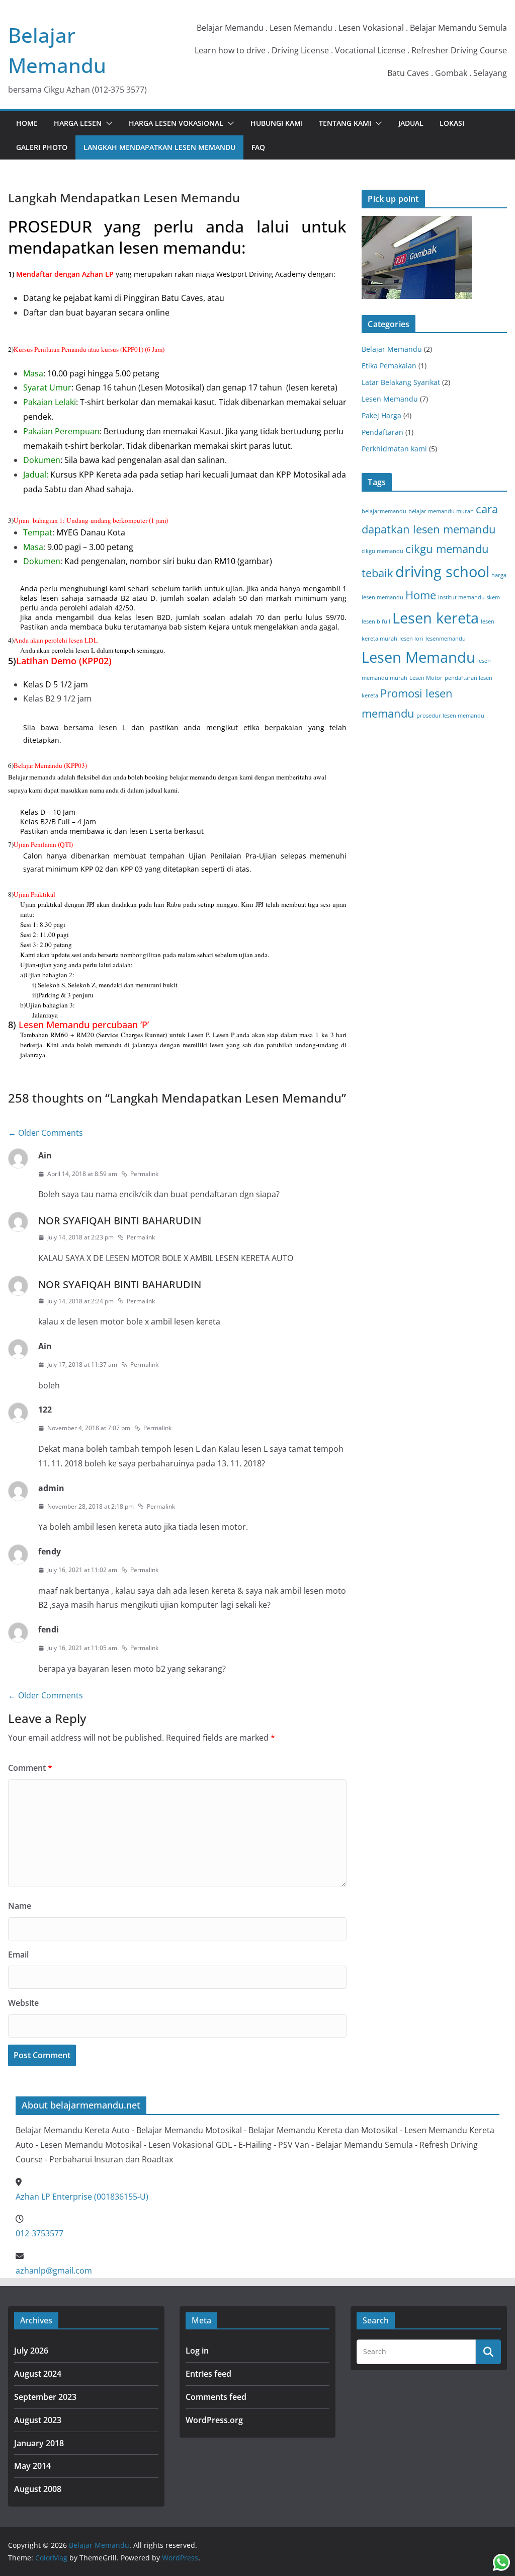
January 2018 (39, 2443)
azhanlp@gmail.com (54, 2271)
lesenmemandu (446, 639)
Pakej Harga (381, 415)
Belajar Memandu (392, 349)
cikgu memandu (382, 551)
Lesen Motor (426, 678)
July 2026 (31, 2351)
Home (27, 123)
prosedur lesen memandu (450, 716)
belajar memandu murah (441, 511)
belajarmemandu (384, 511)
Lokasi (452, 123)
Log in (197, 2351)
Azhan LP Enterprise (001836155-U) (82, 2197)
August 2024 (38, 2374)
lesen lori (411, 639)
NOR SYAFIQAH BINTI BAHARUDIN (120, 1221)
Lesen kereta (436, 618)
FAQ (258, 147)
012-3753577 (39, 2233)
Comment (30, 1768)
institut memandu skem (469, 597)
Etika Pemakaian (389, 366)
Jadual (411, 123)
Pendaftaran (382, 432)
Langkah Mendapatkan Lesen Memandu (159, 147)
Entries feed (208, 2374)
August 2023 (38, 2420)
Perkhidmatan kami (394, 449)
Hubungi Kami (277, 123)
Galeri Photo (42, 147)
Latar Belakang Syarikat (401, 382)
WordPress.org (214, 2420)
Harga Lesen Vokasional (176, 123)
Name (20, 1906)
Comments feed (216, 2397)
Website (23, 2003)
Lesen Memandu (390, 399)
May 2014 (32, 2466)
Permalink (144, 1174)
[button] (107, 123)
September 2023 (45, 2397)
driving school (442, 572)
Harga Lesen (78, 123)
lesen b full (376, 621)
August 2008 (38, 2489)
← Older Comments (46, 1133)
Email (18, 1955)
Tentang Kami (345, 123)
